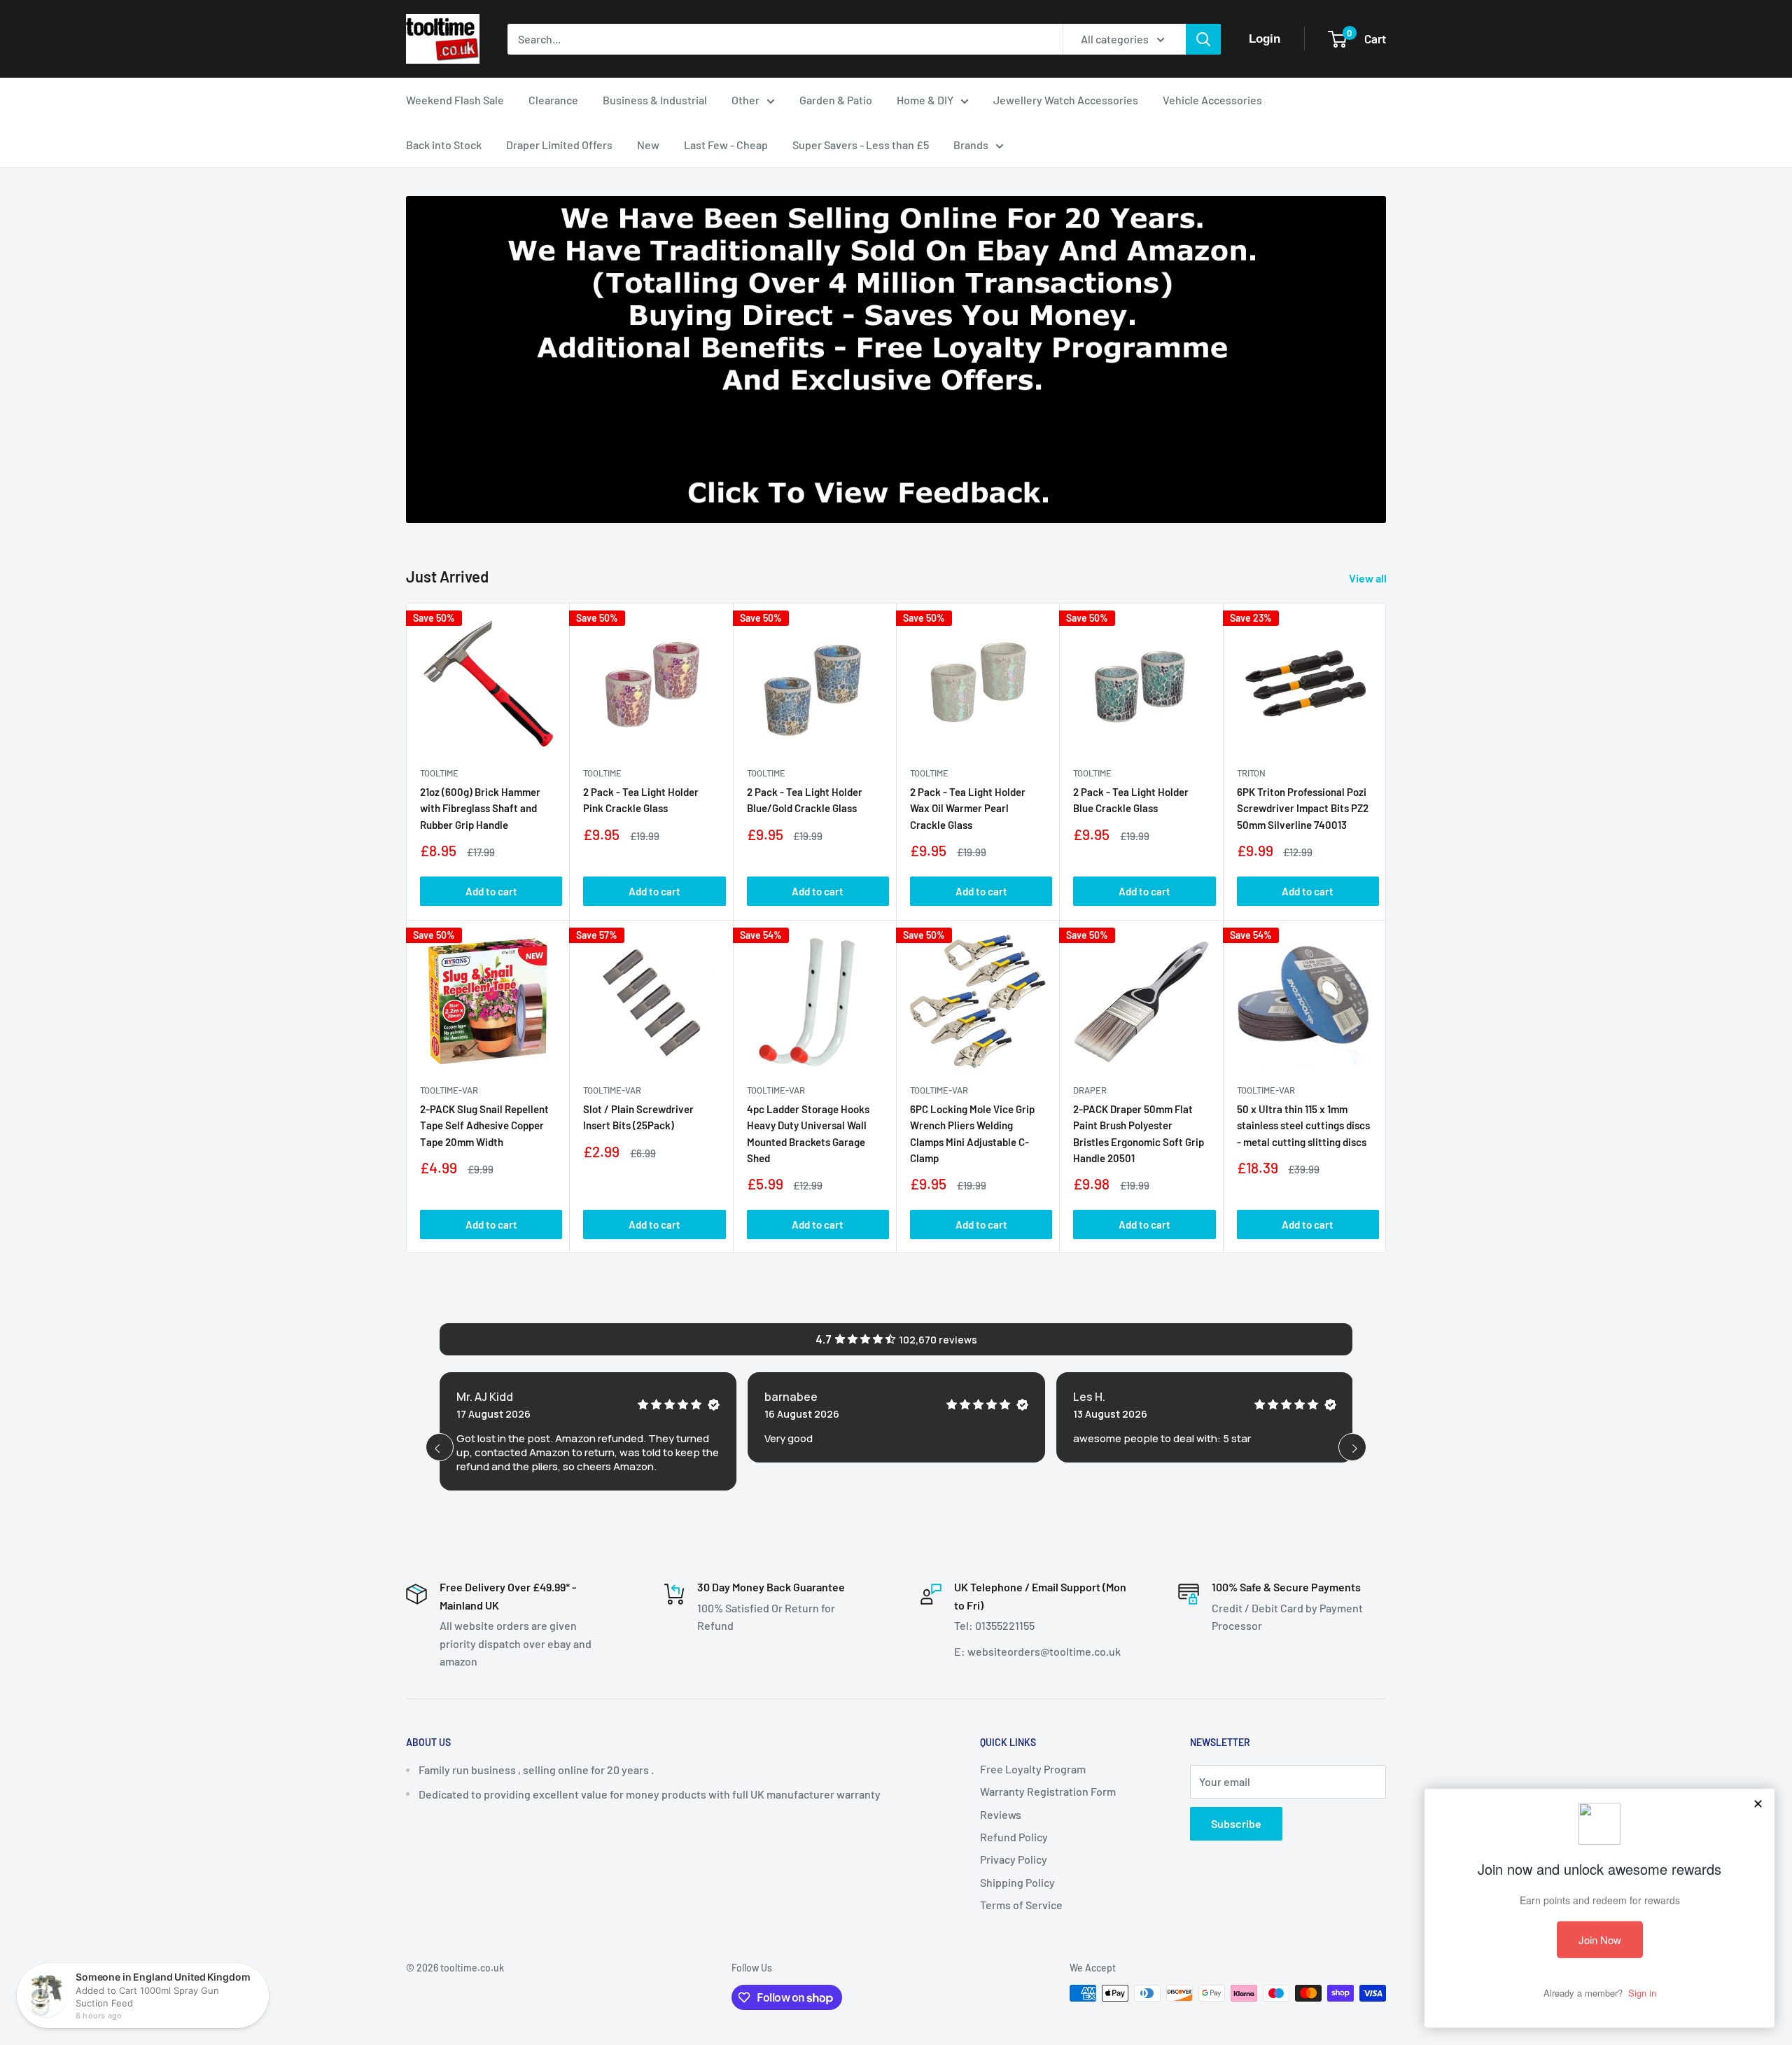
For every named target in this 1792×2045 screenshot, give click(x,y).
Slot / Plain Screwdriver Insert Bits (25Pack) (638, 1117)
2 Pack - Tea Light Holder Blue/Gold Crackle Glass (805, 800)
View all (1369, 578)
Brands (971, 145)
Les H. (1089, 1397)
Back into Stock (444, 145)
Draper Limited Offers (559, 145)
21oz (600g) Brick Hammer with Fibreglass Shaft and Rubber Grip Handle (480, 808)
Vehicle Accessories (1212, 100)
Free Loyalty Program (1033, 1769)
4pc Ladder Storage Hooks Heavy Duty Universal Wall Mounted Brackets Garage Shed (808, 1133)
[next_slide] (1352, 1447)
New (648, 145)
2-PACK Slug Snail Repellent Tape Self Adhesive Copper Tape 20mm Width (484, 1125)
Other (745, 100)
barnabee (791, 1397)
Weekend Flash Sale (455, 100)
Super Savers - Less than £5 (861, 145)
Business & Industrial (655, 100)
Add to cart (491, 891)
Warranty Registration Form (1048, 1791)
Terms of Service (1021, 1905)
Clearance (553, 100)
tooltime (602, 773)
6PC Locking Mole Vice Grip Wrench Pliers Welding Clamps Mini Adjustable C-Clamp (972, 1133)
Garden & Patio (836, 100)
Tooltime (439, 773)
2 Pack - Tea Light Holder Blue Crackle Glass (1131, 800)
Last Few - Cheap (726, 145)
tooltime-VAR (449, 1090)
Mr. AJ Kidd (485, 1397)
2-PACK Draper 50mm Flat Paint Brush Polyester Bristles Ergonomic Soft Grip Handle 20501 (1139, 1133)
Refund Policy (1014, 1837)
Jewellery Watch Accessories (1066, 100)
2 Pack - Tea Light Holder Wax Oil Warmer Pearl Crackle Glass (968, 808)
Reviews (1001, 1814)
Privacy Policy (1014, 1859)
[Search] (1203, 39)
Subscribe (1236, 1823)
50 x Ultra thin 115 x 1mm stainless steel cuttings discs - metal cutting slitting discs (1303, 1125)
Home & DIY (925, 100)
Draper (1090, 1090)
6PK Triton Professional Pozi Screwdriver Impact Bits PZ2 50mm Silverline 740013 (1303, 808)
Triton (1251, 773)
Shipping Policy (1017, 1882)
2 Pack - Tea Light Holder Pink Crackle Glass (641, 800)
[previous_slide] (440, 1447)
